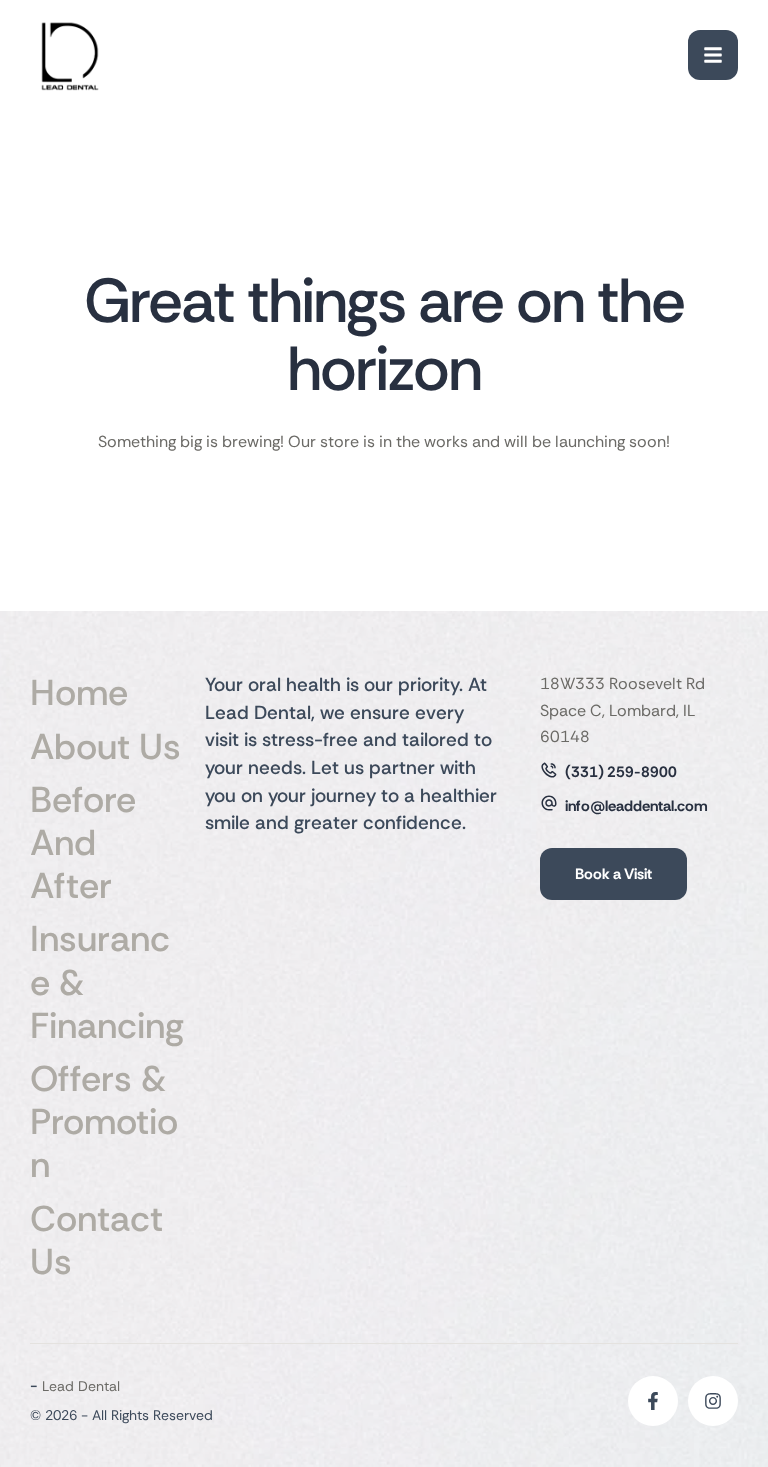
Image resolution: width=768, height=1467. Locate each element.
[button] (713, 55)
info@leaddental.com (636, 806)
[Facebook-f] (653, 1401)
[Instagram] (713, 1401)
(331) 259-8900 (621, 772)
